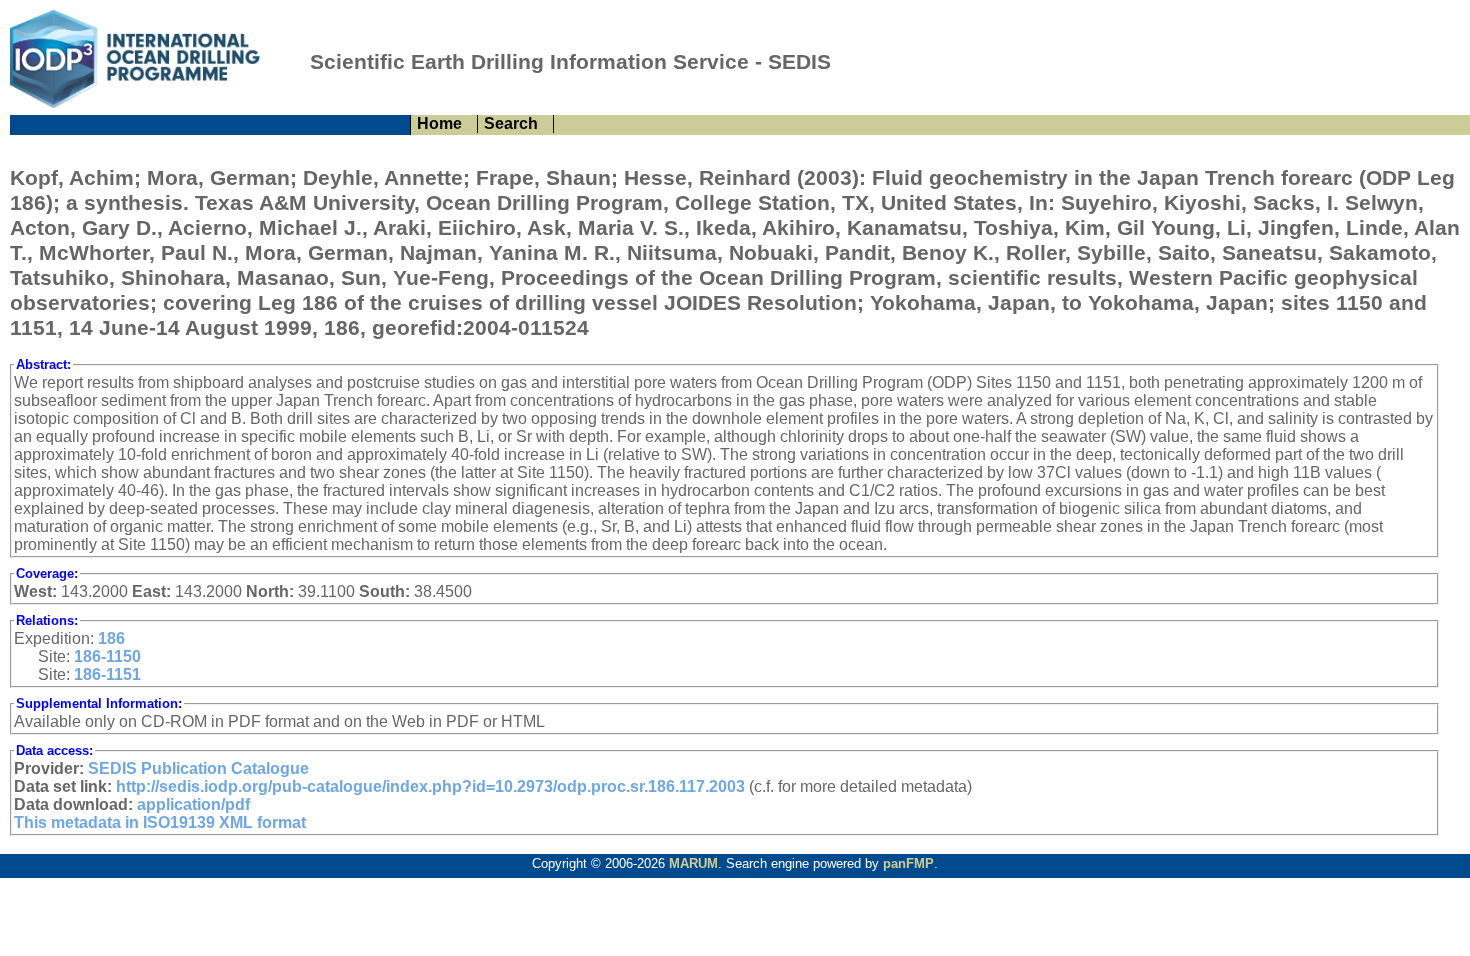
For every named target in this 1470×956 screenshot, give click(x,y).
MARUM (693, 863)
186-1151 (107, 674)
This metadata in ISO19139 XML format (160, 822)
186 (111, 638)
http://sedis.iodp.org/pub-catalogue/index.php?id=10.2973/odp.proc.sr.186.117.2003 (430, 786)
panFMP (908, 863)
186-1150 (107, 656)
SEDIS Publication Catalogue (198, 768)
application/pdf (193, 804)
